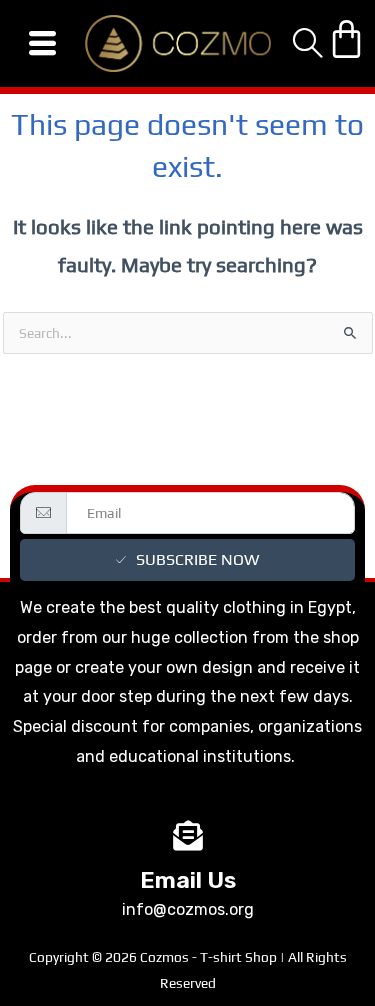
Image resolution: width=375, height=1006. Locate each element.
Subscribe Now (197, 559)
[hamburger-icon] (42, 44)
